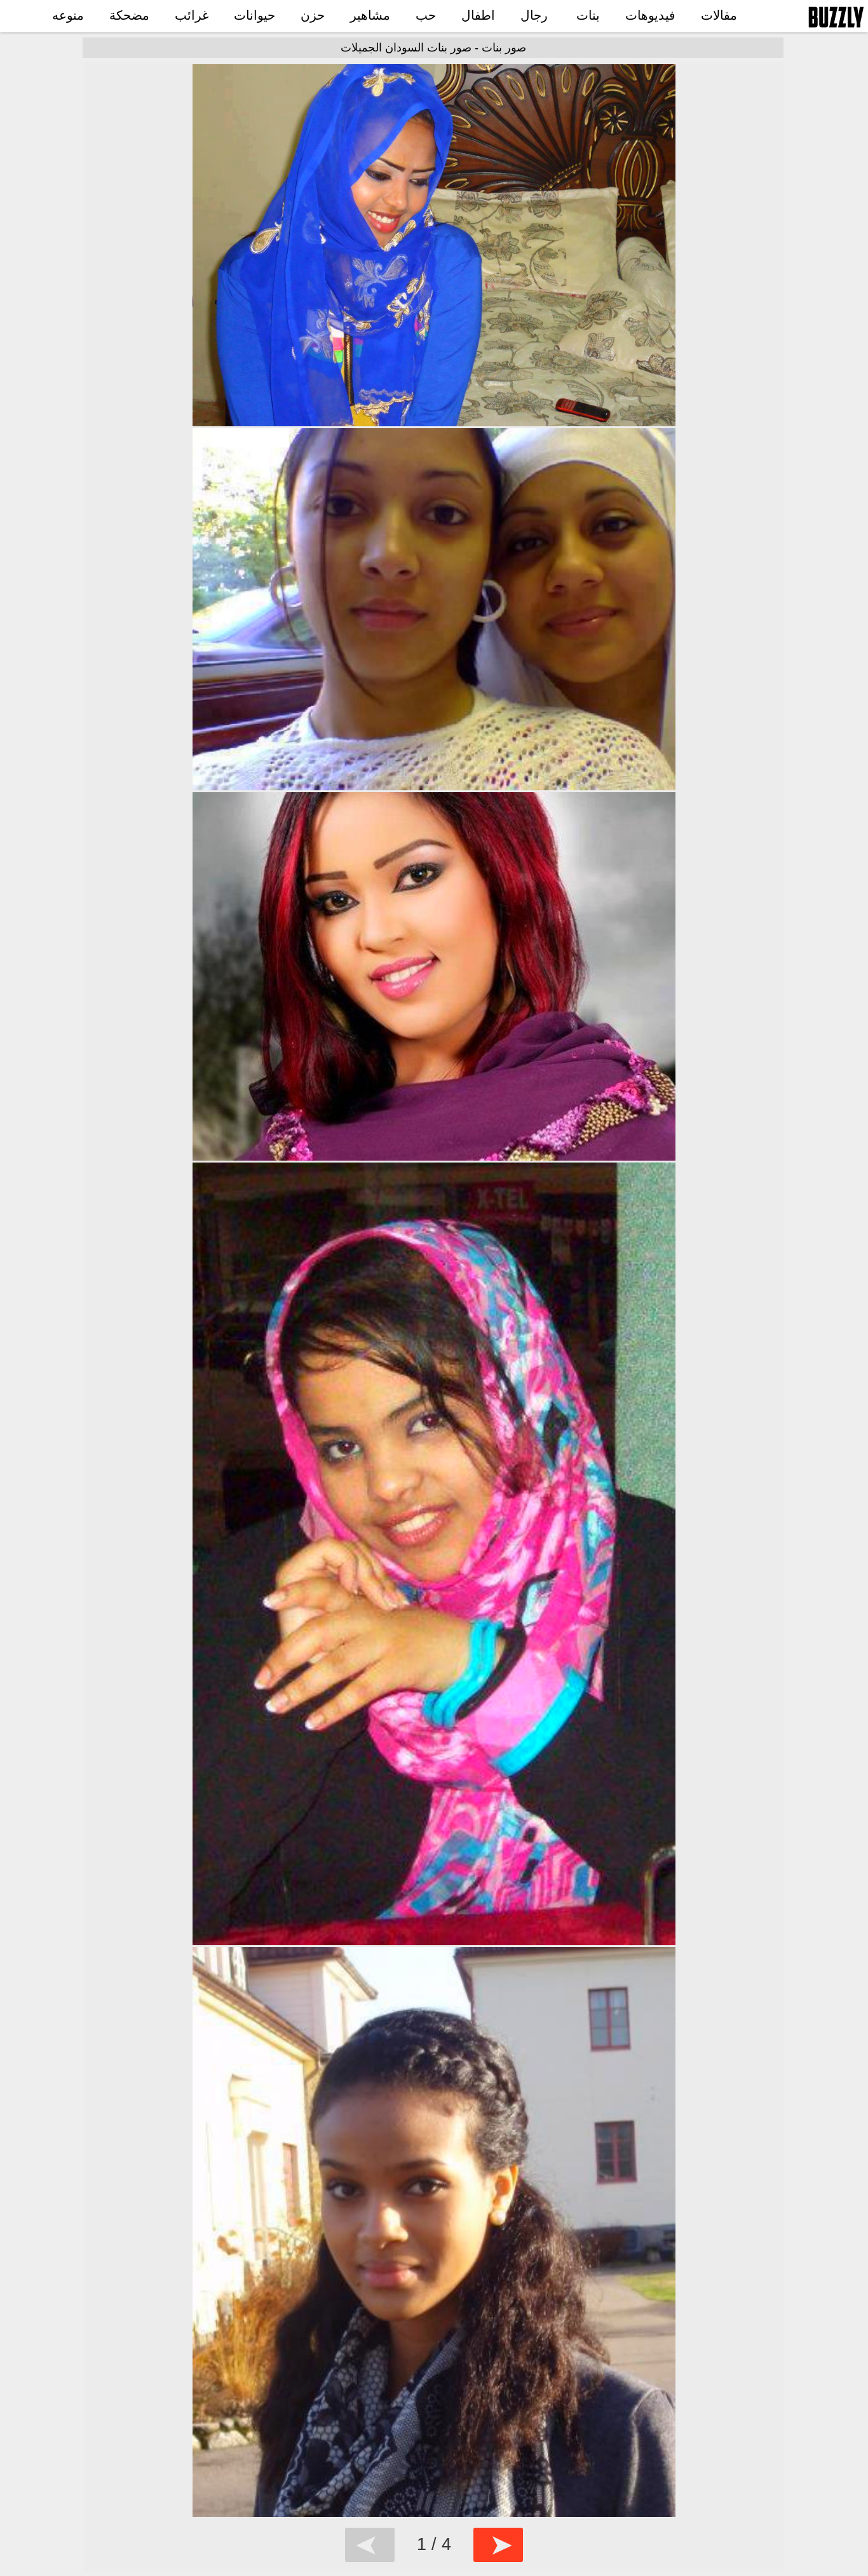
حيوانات (254, 15)
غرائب (192, 15)
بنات (588, 15)
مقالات (719, 15)
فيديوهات (650, 15)
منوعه (68, 15)
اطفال (478, 15)
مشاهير (370, 15)
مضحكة (129, 15)
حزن (313, 15)
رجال (534, 15)
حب (426, 15)
